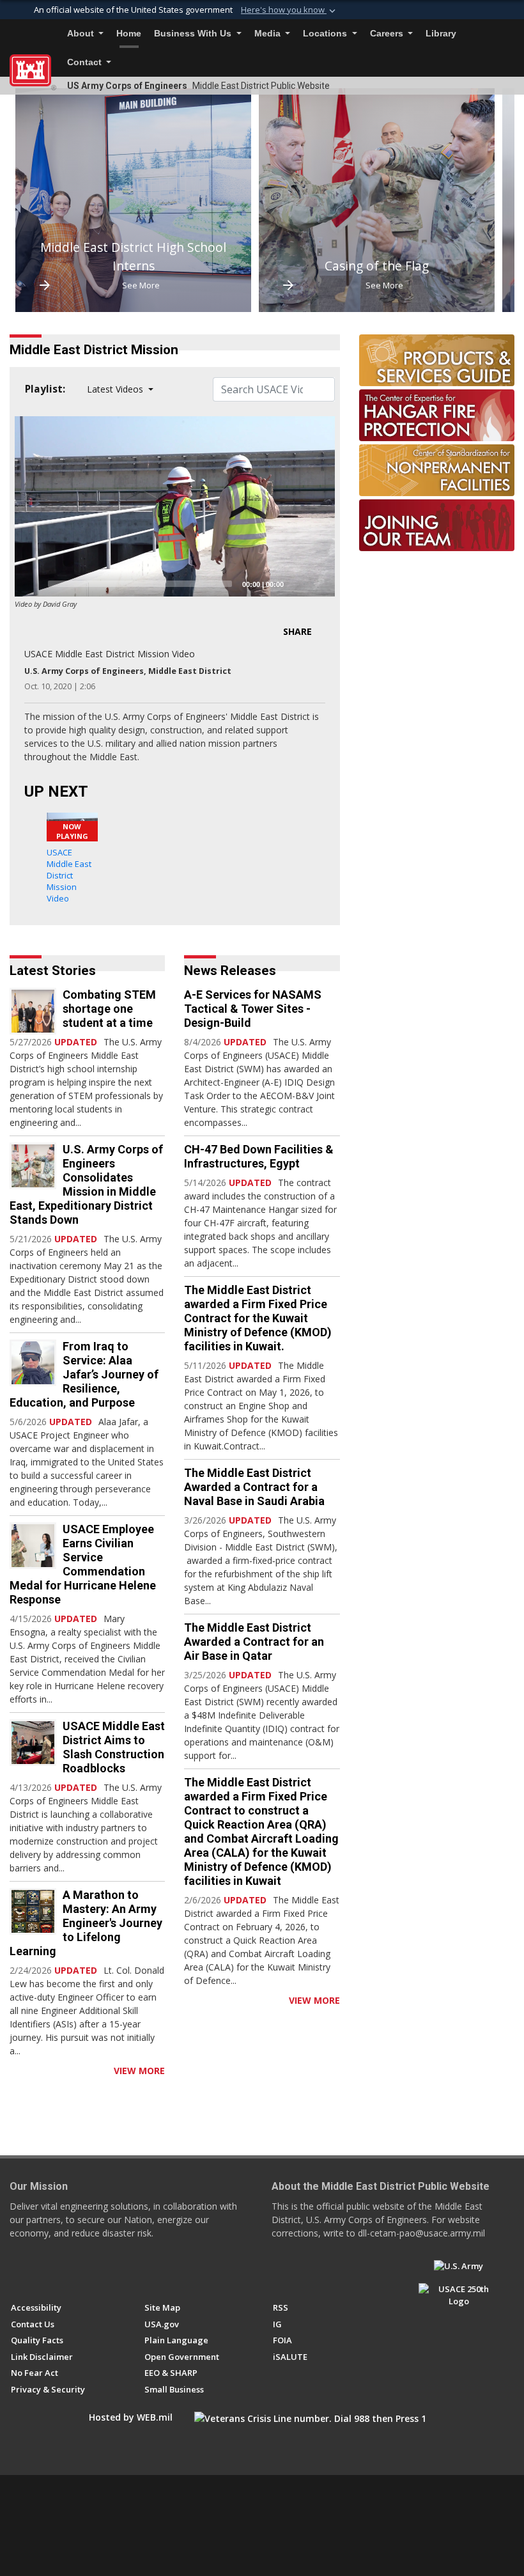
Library (441, 34)
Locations (326, 34)
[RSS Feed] (14, 2071)
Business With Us (194, 34)
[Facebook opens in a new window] (17, 2272)
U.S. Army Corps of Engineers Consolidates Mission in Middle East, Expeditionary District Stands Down (86, 1184)
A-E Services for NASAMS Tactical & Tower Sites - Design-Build (253, 1009)
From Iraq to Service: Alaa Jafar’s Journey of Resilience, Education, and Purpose (84, 1374)
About (82, 34)
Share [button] (297, 631)
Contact (86, 62)
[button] (289, 10)
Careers (388, 34)
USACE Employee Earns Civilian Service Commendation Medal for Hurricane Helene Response (83, 1564)
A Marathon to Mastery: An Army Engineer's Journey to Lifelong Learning (86, 1923)
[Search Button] (511, 34)
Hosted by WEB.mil (131, 2417)
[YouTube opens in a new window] (41, 2272)
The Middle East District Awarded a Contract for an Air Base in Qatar (254, 1642)
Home (129, 34)
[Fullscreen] (318, 584)
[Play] (31, 584)
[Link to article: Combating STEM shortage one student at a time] (33, 1011)
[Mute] (298, 584)
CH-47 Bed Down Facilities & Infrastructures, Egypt (259, 1156)
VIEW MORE (139, 2071)
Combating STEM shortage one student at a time (109, 1009)
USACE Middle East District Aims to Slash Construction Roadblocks (114, 1747)
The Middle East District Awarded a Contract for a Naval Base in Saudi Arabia (254, 1487)
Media (269, 34)
